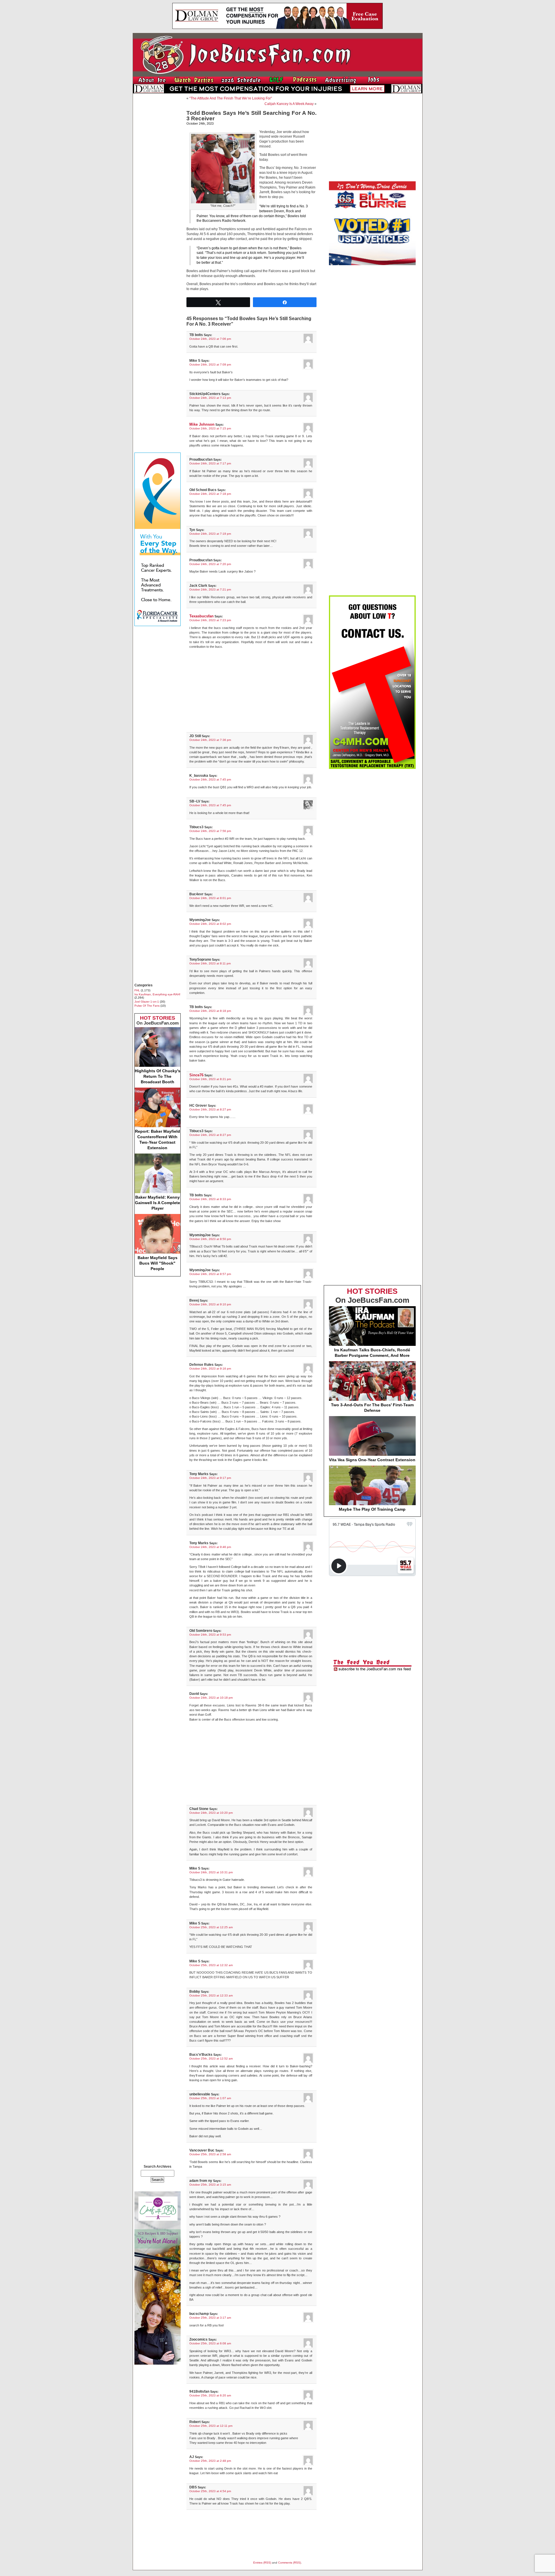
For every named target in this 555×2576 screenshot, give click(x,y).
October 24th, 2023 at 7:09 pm (210, 365)
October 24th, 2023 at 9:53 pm (210, 1635)
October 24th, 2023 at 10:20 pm (211, 1813)
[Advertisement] (158, 184)
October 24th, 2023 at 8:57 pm (210, 1274)
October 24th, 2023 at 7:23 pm (210, 620)
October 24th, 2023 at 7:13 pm (210, 398)
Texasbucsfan (201, 616)
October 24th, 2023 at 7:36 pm (210, 740)
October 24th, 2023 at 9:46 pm (210, 1547)
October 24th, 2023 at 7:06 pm (210, 339)
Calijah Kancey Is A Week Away (289, 104)
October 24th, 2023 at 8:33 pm (210, 1199)
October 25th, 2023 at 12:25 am (211, 1927)
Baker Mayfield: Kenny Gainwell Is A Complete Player (158, 1203)
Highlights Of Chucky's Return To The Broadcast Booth (158, 1076)
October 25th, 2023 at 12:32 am (211, 1965)
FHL (137, 990)
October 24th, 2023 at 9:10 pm (210, 1304)
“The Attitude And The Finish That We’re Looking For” (231, 98)
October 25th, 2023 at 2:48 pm (210, 2461)
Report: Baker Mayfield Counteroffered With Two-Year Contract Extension (158, 1140)
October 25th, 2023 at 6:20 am (210, 2395)
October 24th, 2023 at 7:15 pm (210, 428)
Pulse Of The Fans (147, 1006)
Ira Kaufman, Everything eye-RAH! (157, 994)
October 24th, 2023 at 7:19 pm (210, 534)
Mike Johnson (202, 424)
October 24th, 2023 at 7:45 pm (210, 779)
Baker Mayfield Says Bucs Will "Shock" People (158, 1263)
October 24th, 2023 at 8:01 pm (210, 898)
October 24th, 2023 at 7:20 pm (210, 564)
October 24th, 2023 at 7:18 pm (210, 494)
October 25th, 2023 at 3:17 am (210, 2318)
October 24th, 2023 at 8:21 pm (210, 1079)
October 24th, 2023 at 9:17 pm (210, 1478)
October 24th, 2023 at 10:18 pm (211, 1698)
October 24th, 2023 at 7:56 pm (210, 831)
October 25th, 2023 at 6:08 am (210, 2343)
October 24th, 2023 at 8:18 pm (210, 1011)
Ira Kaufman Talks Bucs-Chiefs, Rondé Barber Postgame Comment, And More (372, 1353)
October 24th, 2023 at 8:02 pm (210, 924)
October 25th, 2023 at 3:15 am (210, 2185)
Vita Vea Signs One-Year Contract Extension (372, 1460)
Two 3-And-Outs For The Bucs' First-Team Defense (372, 1408)
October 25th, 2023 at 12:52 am (211, 2059)
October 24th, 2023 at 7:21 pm (210, 589)
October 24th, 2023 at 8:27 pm (210, 1109)
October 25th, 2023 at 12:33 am (211, 1995)
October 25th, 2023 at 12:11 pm (211, 2426)
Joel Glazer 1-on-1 (147, 1002)
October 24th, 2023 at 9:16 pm (210, 1369)
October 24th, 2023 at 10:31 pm (211, 1872)
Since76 (196, 1075)
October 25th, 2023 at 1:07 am (210, 2098)
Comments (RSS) (289, 2563)
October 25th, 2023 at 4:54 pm (210, 2491)
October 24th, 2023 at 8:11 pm (210, 963)
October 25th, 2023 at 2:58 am (210, 2154)
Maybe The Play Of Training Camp (372, 1509)
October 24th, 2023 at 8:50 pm (210, 1239)
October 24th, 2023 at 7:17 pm (210, 463)
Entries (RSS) (262, 2563)
